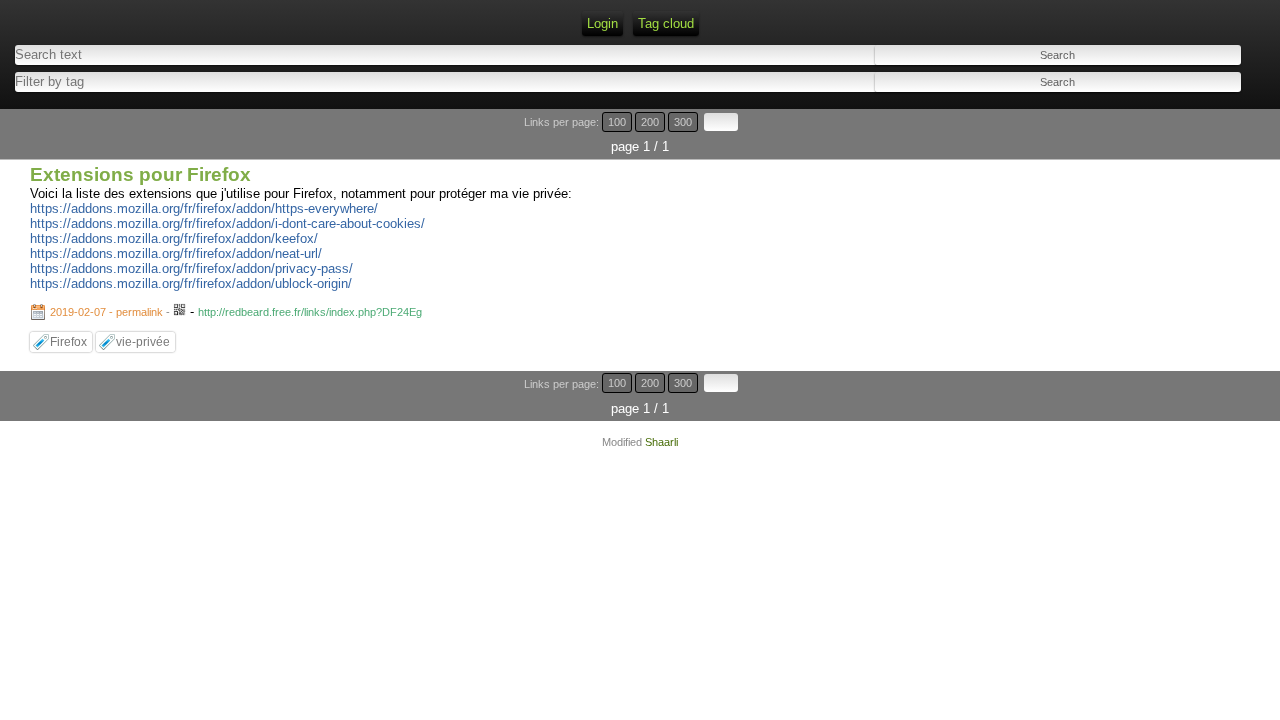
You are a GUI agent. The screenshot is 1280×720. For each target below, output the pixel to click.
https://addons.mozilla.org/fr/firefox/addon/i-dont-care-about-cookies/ (227, 223)
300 (683, 122)
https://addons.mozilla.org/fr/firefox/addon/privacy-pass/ (191, 268)
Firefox (68, 342)
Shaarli (661, 442)
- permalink (108, 312)
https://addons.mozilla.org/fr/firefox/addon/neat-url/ (176, 253)
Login (602, 23)
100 (617, 122)
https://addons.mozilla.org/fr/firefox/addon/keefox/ (174, 238)
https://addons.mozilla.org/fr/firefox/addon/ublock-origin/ (191, 283)
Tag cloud (666, 23)
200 (650, 122)
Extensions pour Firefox (140, 174)
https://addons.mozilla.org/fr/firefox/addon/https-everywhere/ (204, 208)
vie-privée (143, 342)
